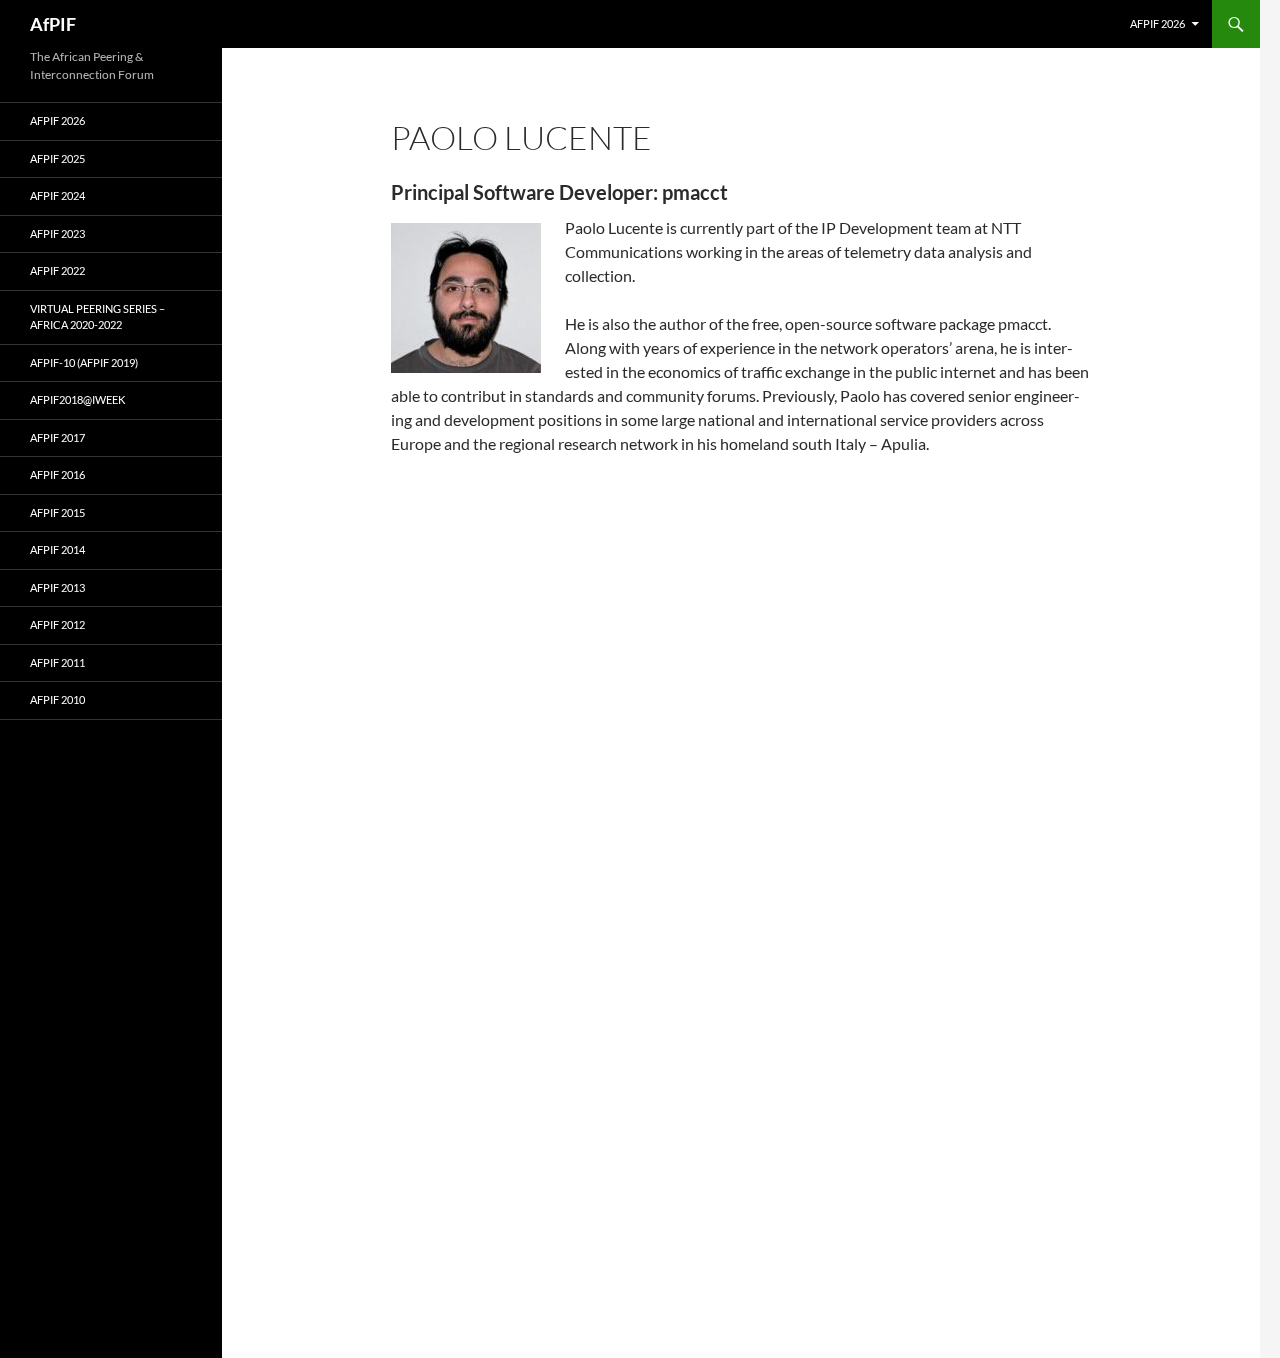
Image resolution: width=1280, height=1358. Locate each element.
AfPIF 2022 (57, 270)
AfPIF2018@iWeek (77, 399)
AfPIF (53, 24)
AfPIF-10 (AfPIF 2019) (84, 362)
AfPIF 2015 (57, 512)
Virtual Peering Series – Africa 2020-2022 (97, 317)
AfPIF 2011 (57, 662)
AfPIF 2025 (57, 158)
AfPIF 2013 (57, 587)
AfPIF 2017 (57, 437)
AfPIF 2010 (57, 699)
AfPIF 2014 (57, 549)
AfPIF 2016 (57, 474)
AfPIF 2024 (57, 195)
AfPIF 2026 (1157, 23)
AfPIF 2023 (57, 233)
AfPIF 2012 (57, 624)
